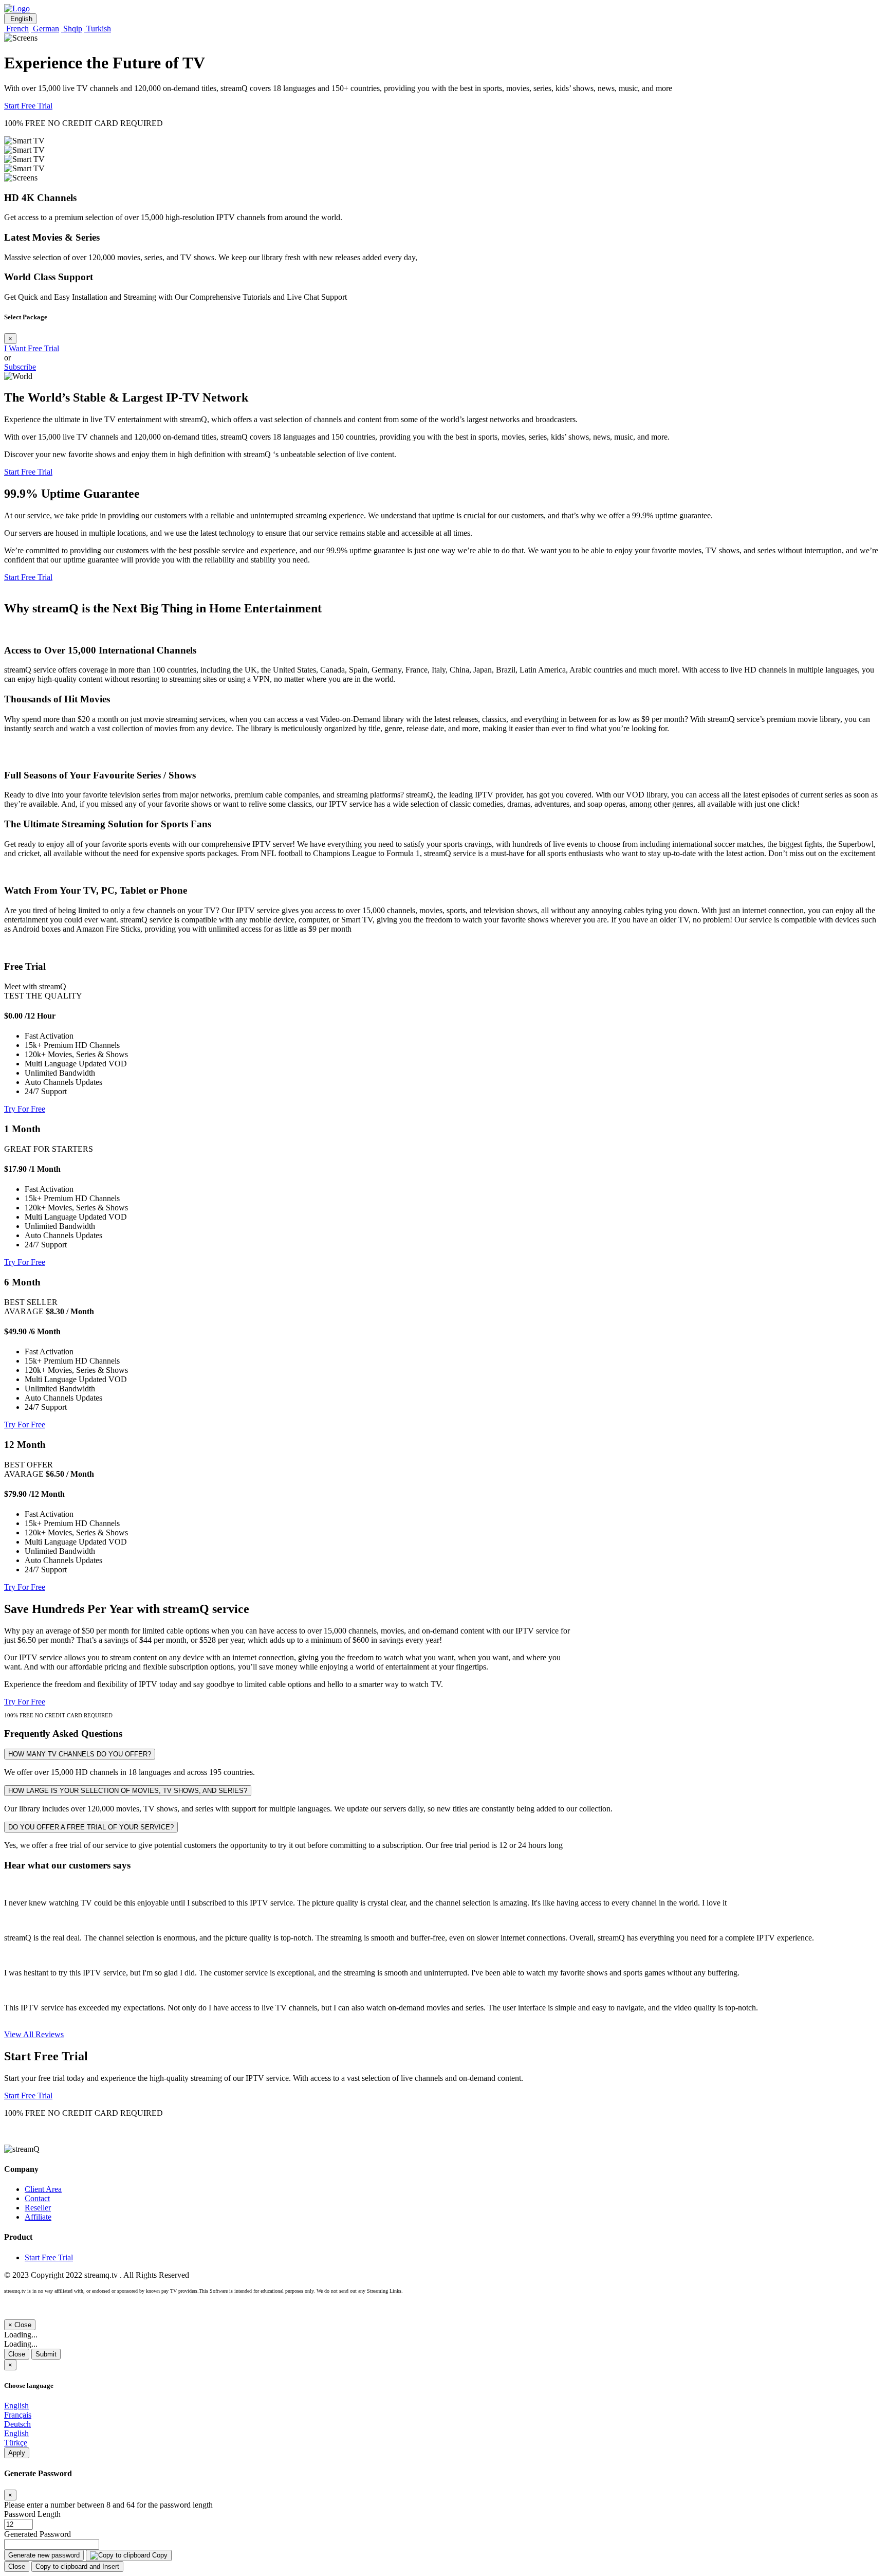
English (20, 19)
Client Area (43, 2189)
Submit (46, 2354)
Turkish (98, 29)
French (16, 29)
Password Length (32, 2514)
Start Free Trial (28, 106)
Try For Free (25, 1109)
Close (17, 2354)
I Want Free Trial (32, 348)
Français (18, 2415)
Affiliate (38, 2217)
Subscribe (20, 367)
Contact (37, 2198)
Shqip (72, 29)
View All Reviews (34, 2034)
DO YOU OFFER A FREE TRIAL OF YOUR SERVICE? (91, 1827)
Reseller (38, 2208)
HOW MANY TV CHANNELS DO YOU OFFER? (80, 1754)
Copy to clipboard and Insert (77, 2566)
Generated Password (38, 2534)
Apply (17, 2453)
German (45, 29)
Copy (159, 2555)
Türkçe (16, 2443)
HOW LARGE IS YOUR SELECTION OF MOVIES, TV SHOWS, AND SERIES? (128, 1791)
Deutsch (17, 2424)
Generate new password (44, 2555)
